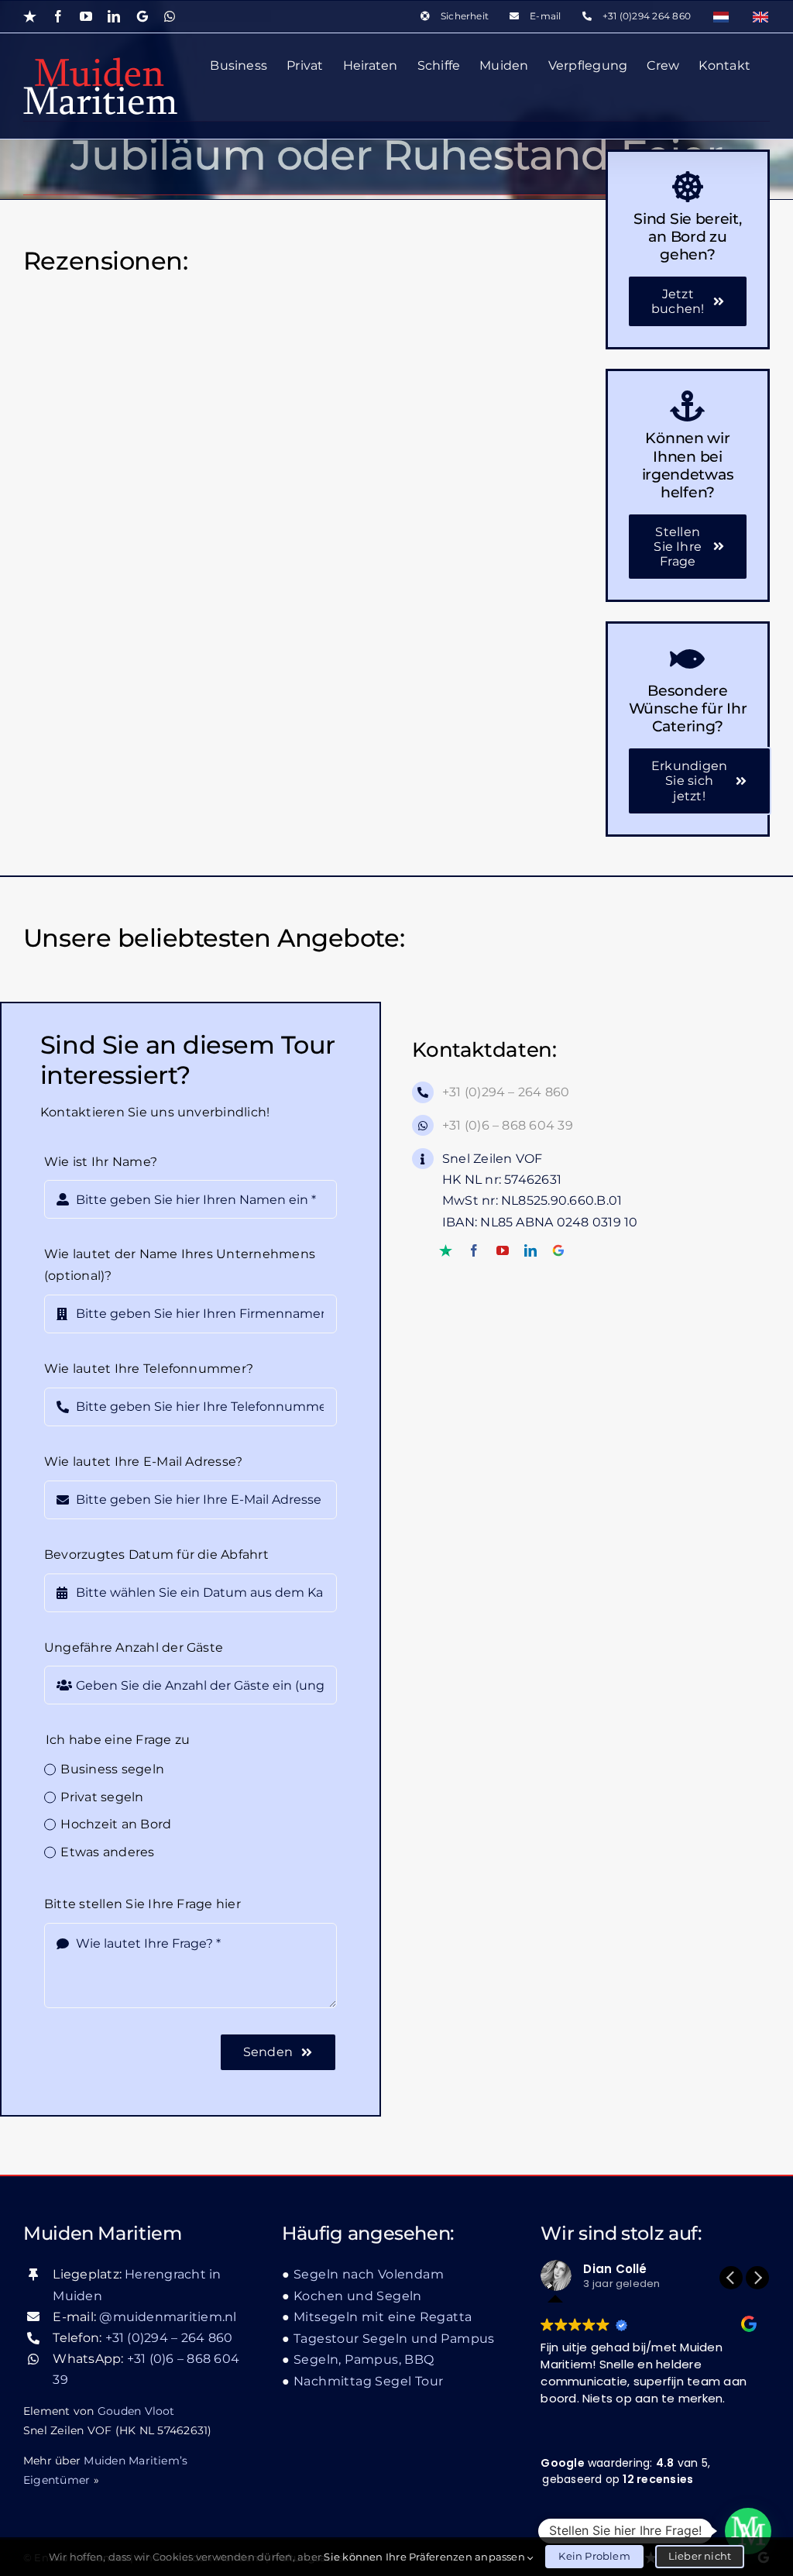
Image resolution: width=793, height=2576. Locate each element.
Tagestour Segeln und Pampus (394, 2339)
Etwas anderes (107, 1852)
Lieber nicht (700, 2556)
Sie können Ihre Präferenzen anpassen (426, 2557)
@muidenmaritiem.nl (168, 2317)
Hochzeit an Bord (116, 1824)
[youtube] (503, 1250)
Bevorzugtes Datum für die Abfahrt (156, 1555)
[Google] (558, 1250)
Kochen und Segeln (358, 2296)
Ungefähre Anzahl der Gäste (134, 1647)
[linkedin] (530, 1250)
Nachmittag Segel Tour (368, 2381)
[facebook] (474, 1250)
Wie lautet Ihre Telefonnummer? (149, 1369)
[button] (757, 2278)
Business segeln (112, 1769)
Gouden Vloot (136, 2411)
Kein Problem (594, 2556)
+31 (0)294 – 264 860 (506, 1092)
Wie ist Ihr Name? (101, 1162)
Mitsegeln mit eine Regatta (383, 2317)
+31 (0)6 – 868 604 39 (508, 1125)
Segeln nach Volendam (369, 2274)
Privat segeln (102, 1797)
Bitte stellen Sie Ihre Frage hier (142, 1904)
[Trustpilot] (446, 1250)
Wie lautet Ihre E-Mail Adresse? (143, 1462)
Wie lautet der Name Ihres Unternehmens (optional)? (180, 1265)
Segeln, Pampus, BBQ (364, 2359)
